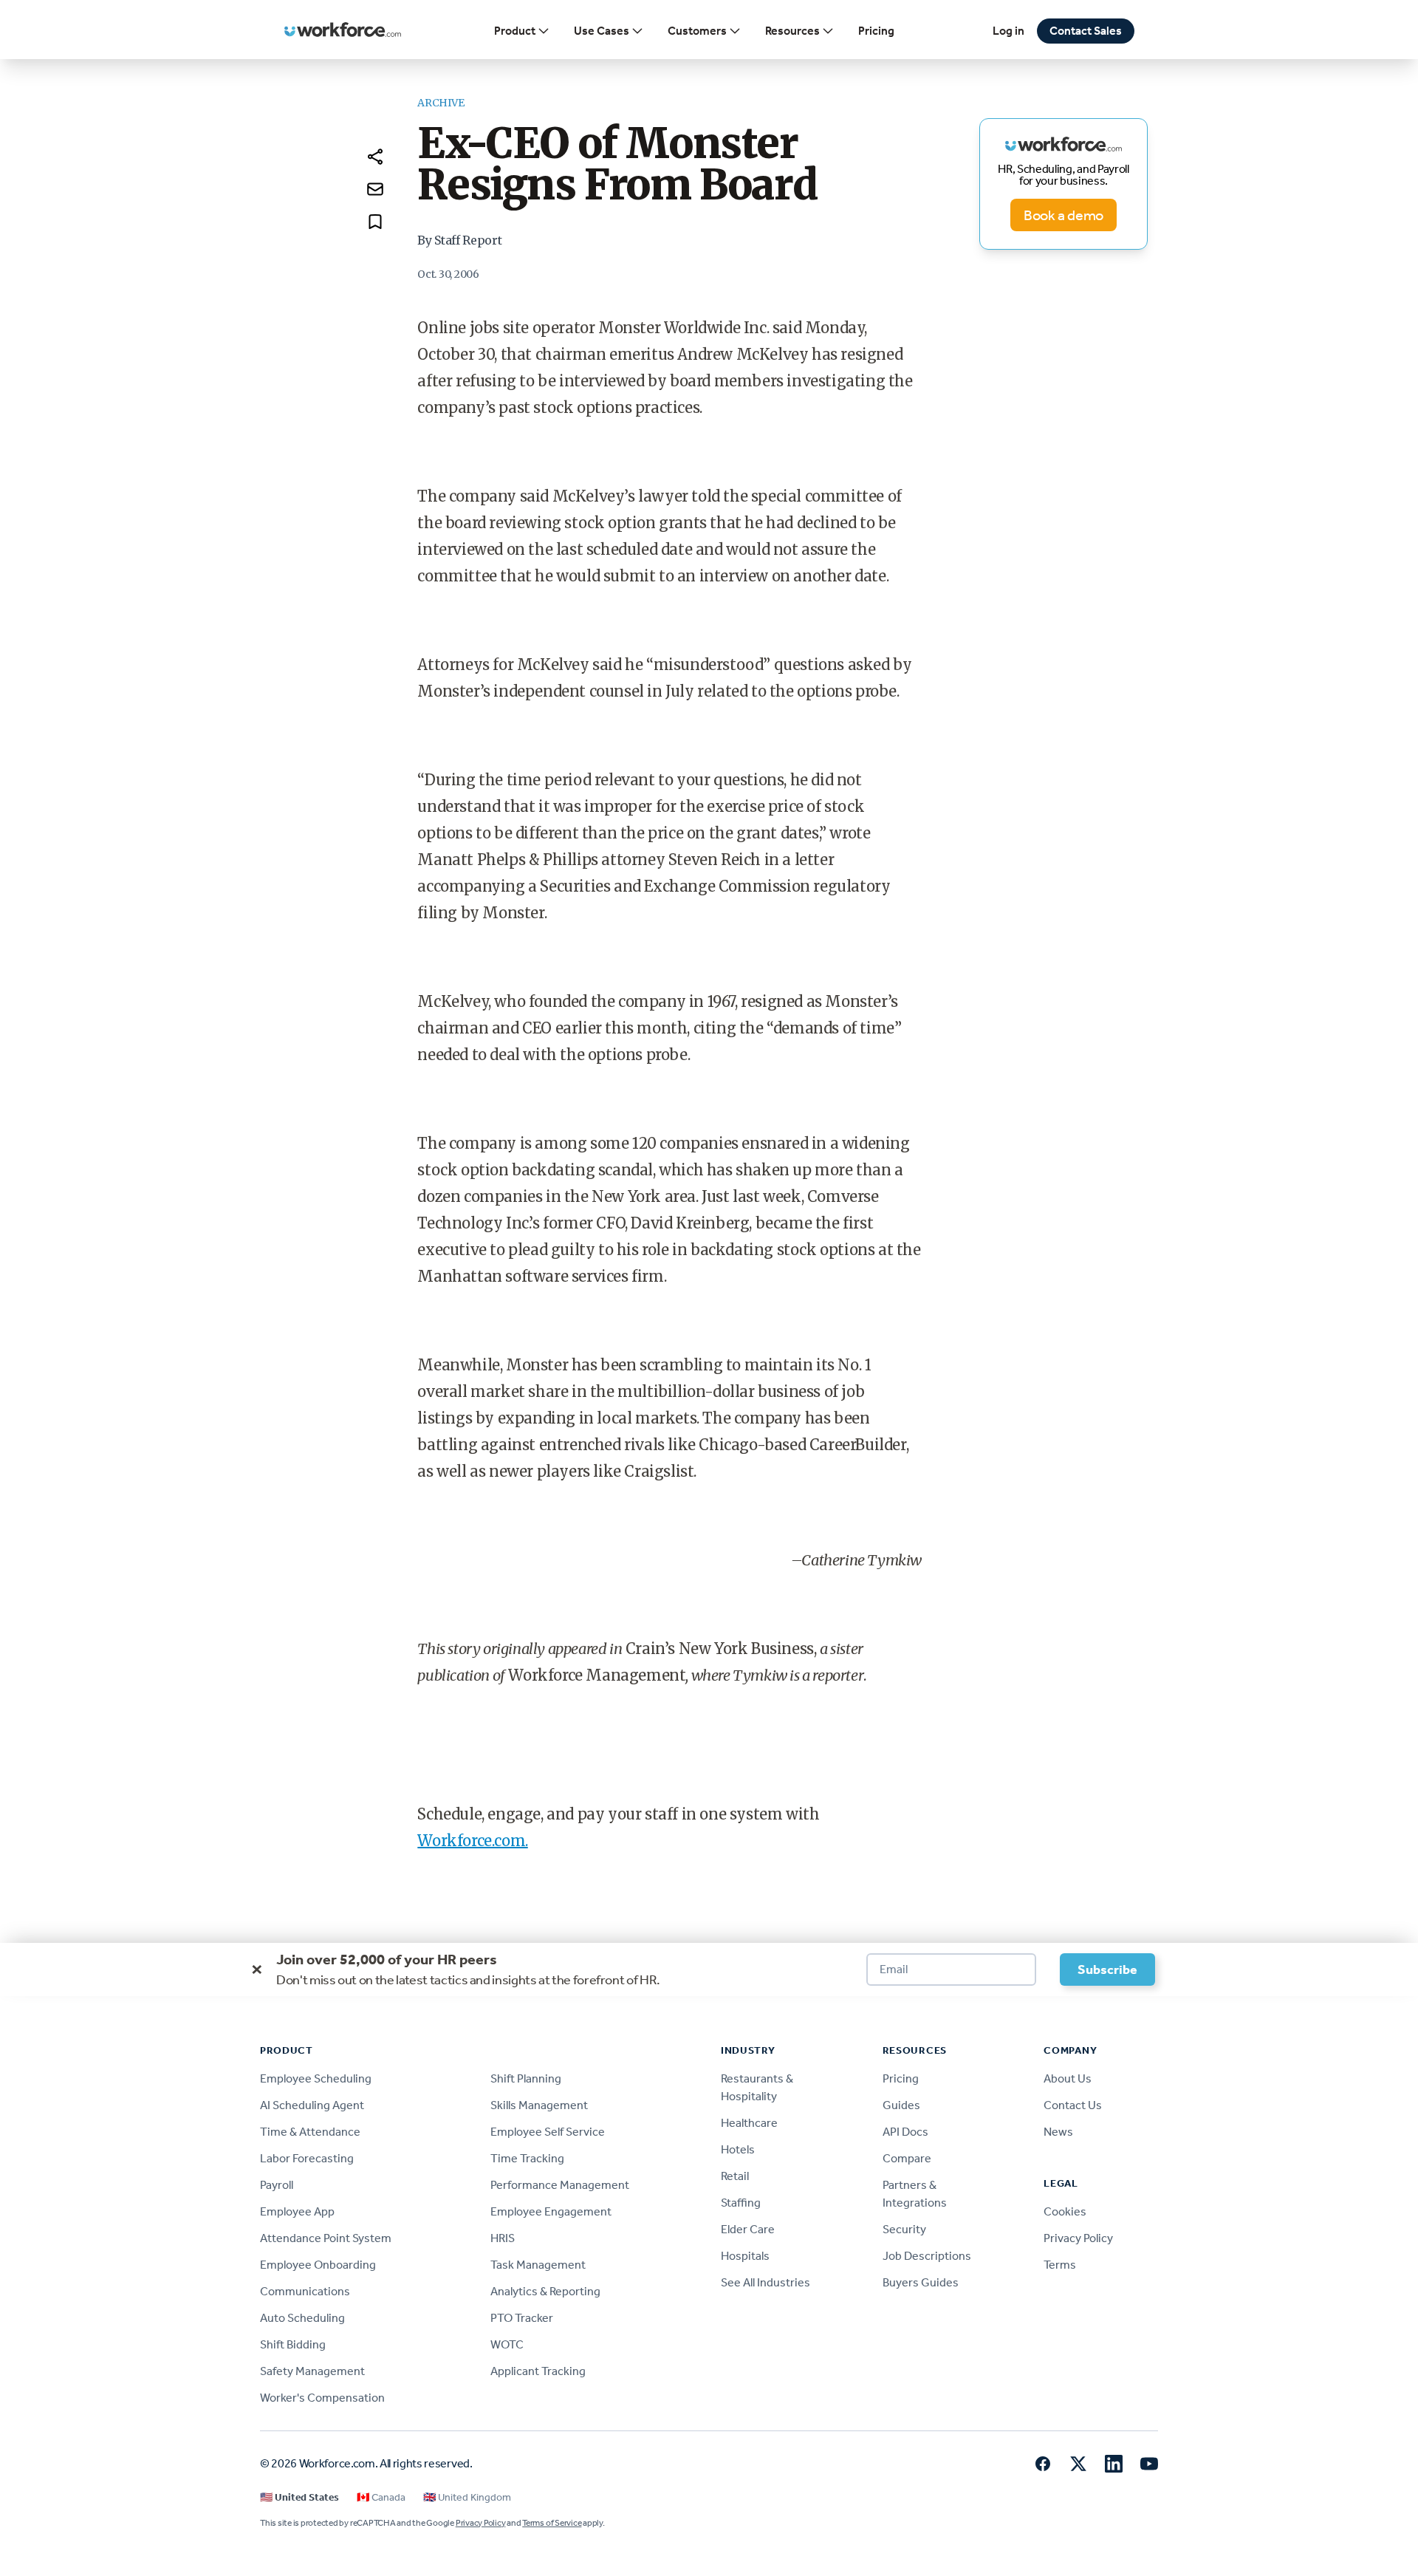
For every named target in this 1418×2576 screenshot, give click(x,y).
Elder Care (748, 2229)
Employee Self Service (548, 2132)
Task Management (538, 2265)
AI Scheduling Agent (312, 2105)
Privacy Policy (1078, 2238)
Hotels (738, 2149)
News (1058, 2132)
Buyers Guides (921, 2282)
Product (515, 31)
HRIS (503, 2238)
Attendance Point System (326, 2238)
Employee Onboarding (318, 2265)
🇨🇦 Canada (381, 2497)
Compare (907, 2158)
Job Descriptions (927, 2256)
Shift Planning (526, 2078)
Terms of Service (552, 2523)
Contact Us (1073, 2105)
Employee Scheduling (316, 2078)
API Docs (905, 2132)
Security (904, 2229)
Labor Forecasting (307, 2158)
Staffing (741, 2203)
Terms (1060, 2265)
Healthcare (749, 2123)
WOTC (507, 2344)
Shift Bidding (293, 2344)
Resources (792, 31)
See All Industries (765, 2282)
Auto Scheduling (302, 2318)
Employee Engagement (551, 2211)
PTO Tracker (522, 2318)
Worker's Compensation (322, 2398)
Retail (735, 2176)
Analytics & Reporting (545, 2291)
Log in (1008, 31)
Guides (901, 2105)
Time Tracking (527, 2158)
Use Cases (602, 31)
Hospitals (745, 2256)
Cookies (1065, 2211)
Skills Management (539, 2105)
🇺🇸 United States (299, 2497)
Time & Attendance (310, 2132)
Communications (305, 2291)
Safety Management (312, 2371)
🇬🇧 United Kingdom (467, 2497)
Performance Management (560, 2185)
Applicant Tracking (538, 2371)
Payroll (277, 2185)
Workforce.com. (472, 1841)
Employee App (297, 2211)
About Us (1068, 2078)
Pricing (876, 31)
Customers (697, 31)
